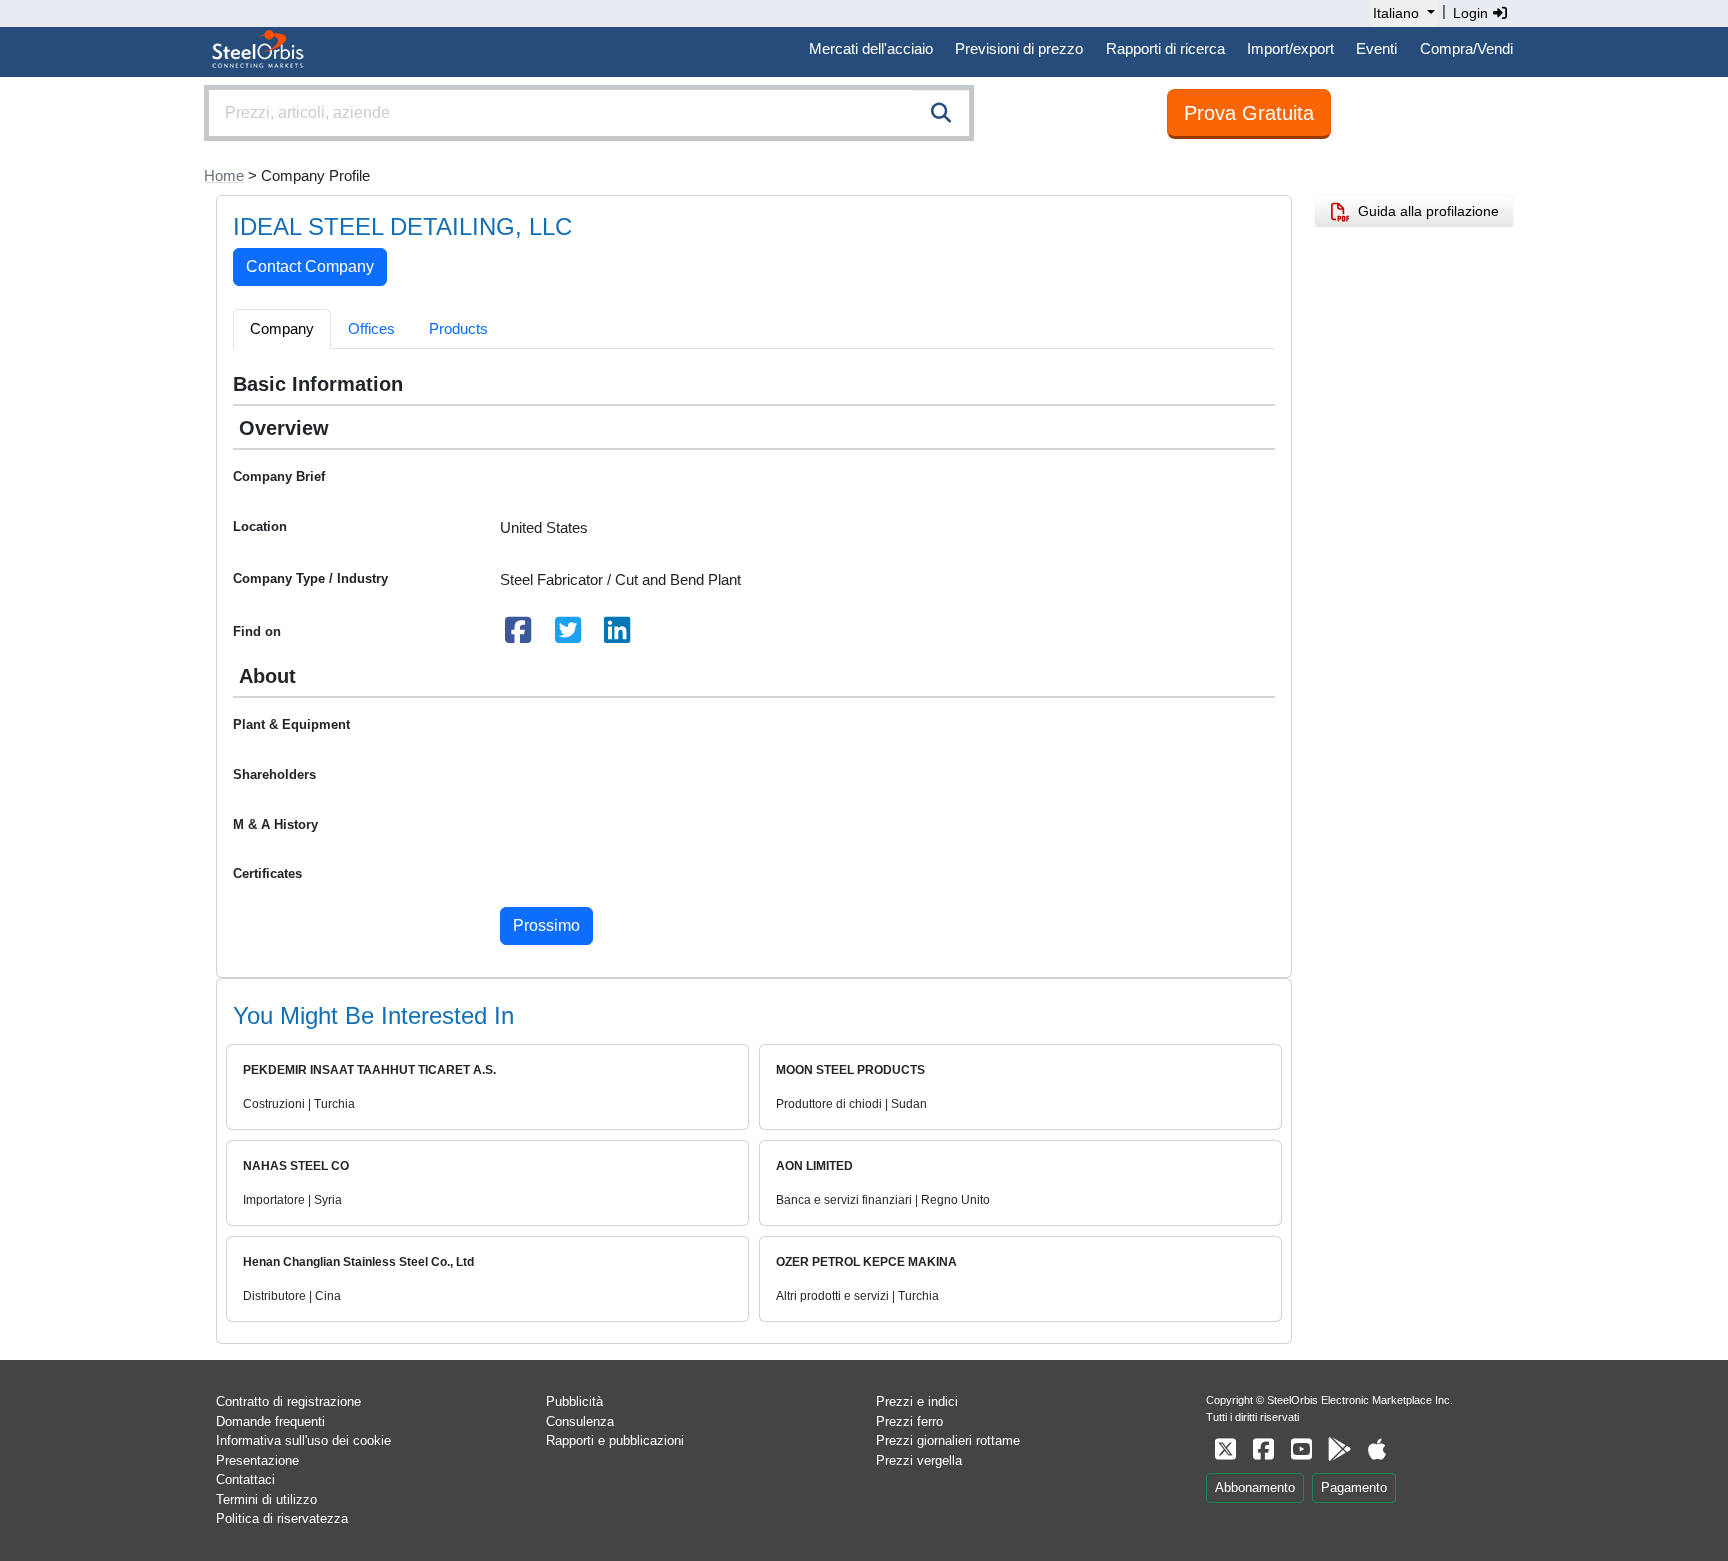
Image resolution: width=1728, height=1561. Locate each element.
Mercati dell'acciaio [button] (871, 48)
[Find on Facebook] (519, 635)
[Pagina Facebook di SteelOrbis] (1263, 1449)
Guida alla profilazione (1424, 211)
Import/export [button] (1290, 48)
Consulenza (580, 1421)
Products (458, 328)
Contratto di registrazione (288, 1401)
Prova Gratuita (1249, 113)
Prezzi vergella (919, 1460)
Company (282, 328)
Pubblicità (574, 1401)
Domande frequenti (270, 1421)
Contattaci (245, 1479)
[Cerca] (941, 113)
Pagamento (1354, 1487)
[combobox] (589, 113)
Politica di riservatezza (282, 1518)
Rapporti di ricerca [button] (1165, 48)
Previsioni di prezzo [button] (1019, 48)
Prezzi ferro (909, 1421)
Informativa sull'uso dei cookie (303, 1440)
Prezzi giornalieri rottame (948, 1440)
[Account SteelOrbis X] (1225, 1449)
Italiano (1396, 13)
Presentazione (257, 1460)
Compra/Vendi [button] (1466, 48)
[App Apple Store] (1377, 1449)
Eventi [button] (1376, 48)
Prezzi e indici (917, 1401)
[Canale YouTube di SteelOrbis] (1301, 1449)
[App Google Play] (1339, 1449)
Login (1472, 13)
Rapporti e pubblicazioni (615, 1440)
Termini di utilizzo (266, 1499)
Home (224, 175)
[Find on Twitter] (568, 635)
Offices (371, 328)
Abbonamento (1255, 1487)
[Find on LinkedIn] (618, 635)
